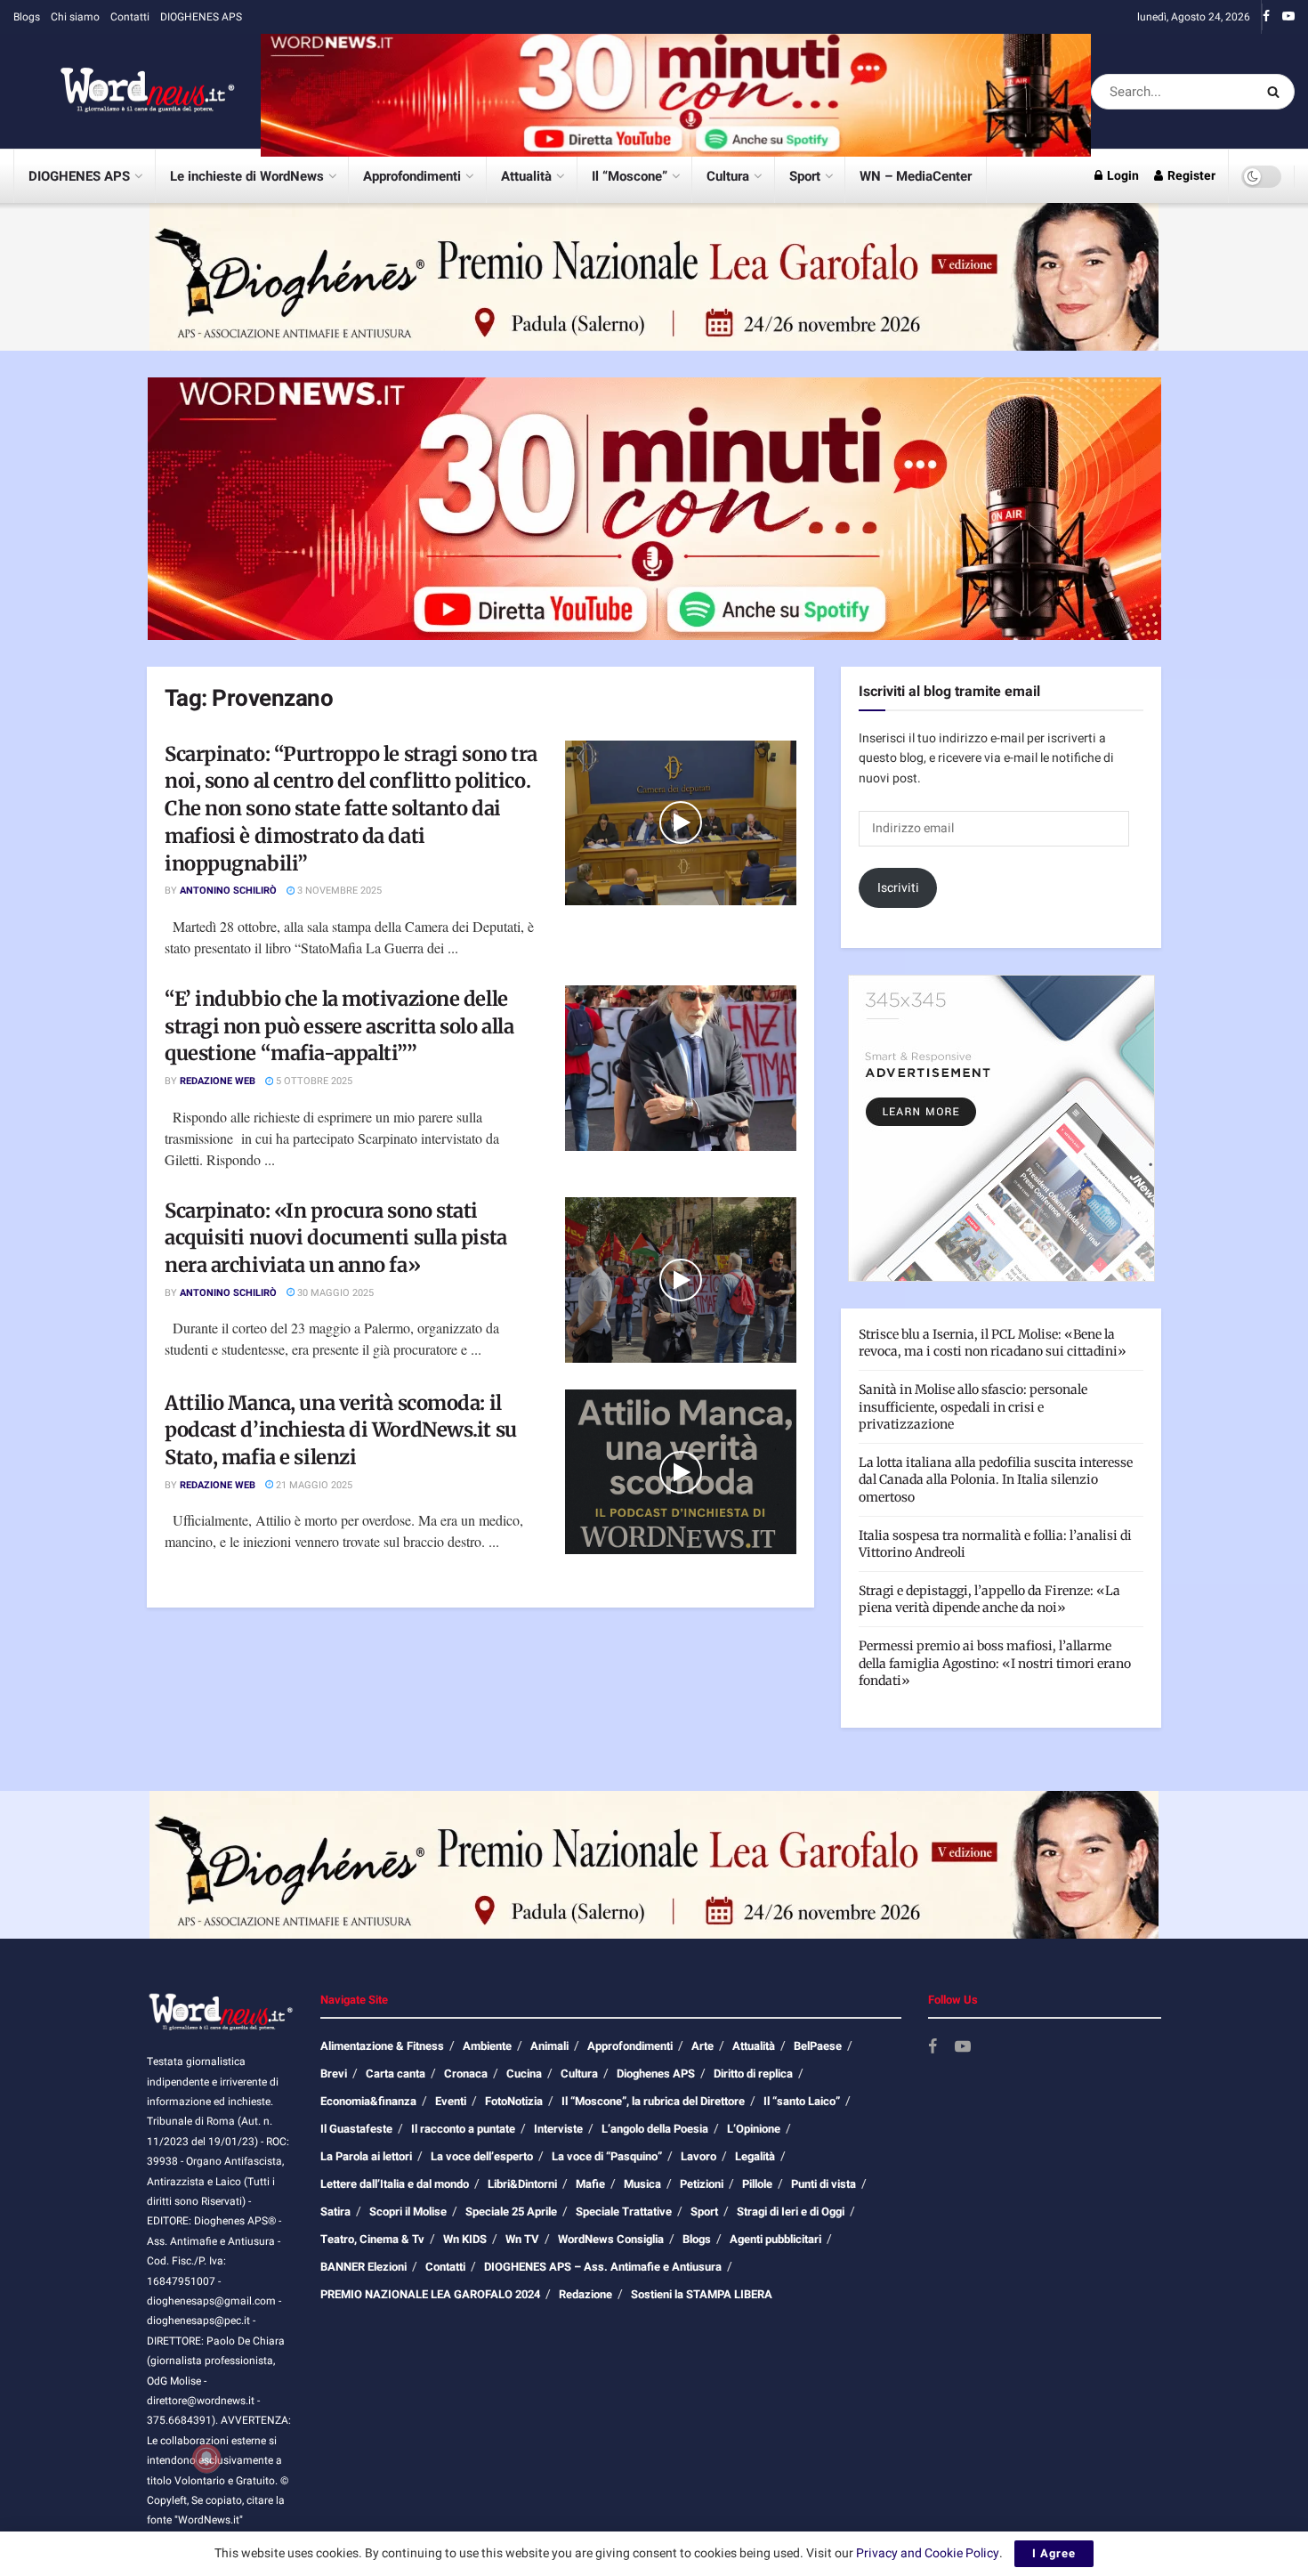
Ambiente (487, 2046)
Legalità (755, 2156)
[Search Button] (1276, 92)
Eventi (451, 2101)
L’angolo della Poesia (655, 2129)
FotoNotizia (514, 2101)
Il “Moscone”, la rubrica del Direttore (653, 2101)
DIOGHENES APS (201, 17)
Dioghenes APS (656, 2074)
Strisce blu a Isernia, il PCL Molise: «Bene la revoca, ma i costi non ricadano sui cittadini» (993, 1343)
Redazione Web (218, 1081)
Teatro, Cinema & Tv (372, 2239)
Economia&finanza (368, 2101)
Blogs (27, 17)
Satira (335, 2211)
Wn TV (522, 2239)
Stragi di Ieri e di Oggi (791, 2211)
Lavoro (698, 2156)
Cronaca (466, 2074)
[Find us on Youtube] (1288, 17)
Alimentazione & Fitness (382, 2046)
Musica (642, 2184)
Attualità (526, 176)
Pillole (757, 2184)
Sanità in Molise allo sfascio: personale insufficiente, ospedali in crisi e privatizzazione (973, 1407)
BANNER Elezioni (363, 2267)
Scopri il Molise (408, 2211)
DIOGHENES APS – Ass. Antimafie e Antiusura (603, 2267)
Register (1190, 176)
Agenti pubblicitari (775, 2239)
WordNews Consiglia (611, 2239)
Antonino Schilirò (228, 891)
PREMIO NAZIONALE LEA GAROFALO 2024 (430, 2294)
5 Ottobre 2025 (313, 1081)
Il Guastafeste (356, 2129)
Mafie (590, 2184)
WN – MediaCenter (916, 176)
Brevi (334, 2074)
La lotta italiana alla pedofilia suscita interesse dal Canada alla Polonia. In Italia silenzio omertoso (996, 1480)
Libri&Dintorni (522, 2184)
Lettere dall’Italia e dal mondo (395, 2184)
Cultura (728, 176)
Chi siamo (75, 17)
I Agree (1054, 2553)
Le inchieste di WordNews (247, 176)
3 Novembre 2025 (338, 891)
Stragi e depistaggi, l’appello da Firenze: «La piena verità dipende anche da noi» (989, 1600)
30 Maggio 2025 (334, 1293)
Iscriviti (898, 888)
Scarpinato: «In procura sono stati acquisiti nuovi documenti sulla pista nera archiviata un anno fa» (336, 1238)
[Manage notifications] (206, 2459)
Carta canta (396, 2074)
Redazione (585, 2294)
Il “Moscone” (630, 176)
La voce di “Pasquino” (607, 2156)
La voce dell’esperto (482, 2156)
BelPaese (818, 2046)
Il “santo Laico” (802, 2101)
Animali (549, 2046)
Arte (702, 2046)
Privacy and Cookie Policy (928, 2553)
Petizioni (702, 2184)
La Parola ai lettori (366, 2156)
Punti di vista (824, 2184)
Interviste (558, 2129)
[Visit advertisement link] (676, 91)
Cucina (524, 2074)
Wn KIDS (465, 2239)
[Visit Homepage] (125, 92)
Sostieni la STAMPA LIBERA (702, 2294)
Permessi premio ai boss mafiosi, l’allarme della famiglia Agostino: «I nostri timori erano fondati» (995, 1663)
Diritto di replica (753, 2074)
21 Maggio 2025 (313, 1485)
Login (1122, 176)
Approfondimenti (412, 176)
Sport (805, 176)
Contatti (130, 17)
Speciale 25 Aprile (511, 2211)
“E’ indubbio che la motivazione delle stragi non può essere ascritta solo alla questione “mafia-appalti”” (339, 1026)
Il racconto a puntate (463, 2129)
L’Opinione (754, 2129)
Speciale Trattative (624, 2211)
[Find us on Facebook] (1266, 17)
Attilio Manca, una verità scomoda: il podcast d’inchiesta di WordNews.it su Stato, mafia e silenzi (341, 1430)
